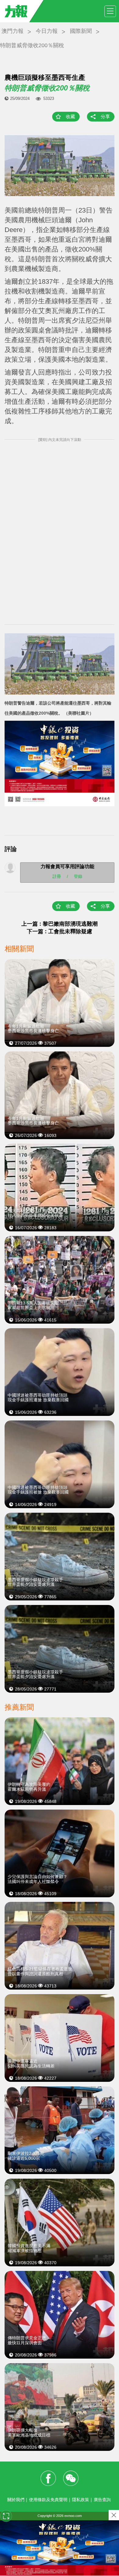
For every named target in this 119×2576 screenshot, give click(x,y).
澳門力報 (13, 31)
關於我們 (16, 2500)
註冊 (57, 876)
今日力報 (47, 31)
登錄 (78, 876)
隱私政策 (81, 2500)
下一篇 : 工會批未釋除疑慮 (60, 931)
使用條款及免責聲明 (48, 2500)
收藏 (70, 116)
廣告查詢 (102, 2500)
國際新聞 (81, 31)
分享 (105, 116)
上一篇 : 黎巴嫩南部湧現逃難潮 (60, 924)
